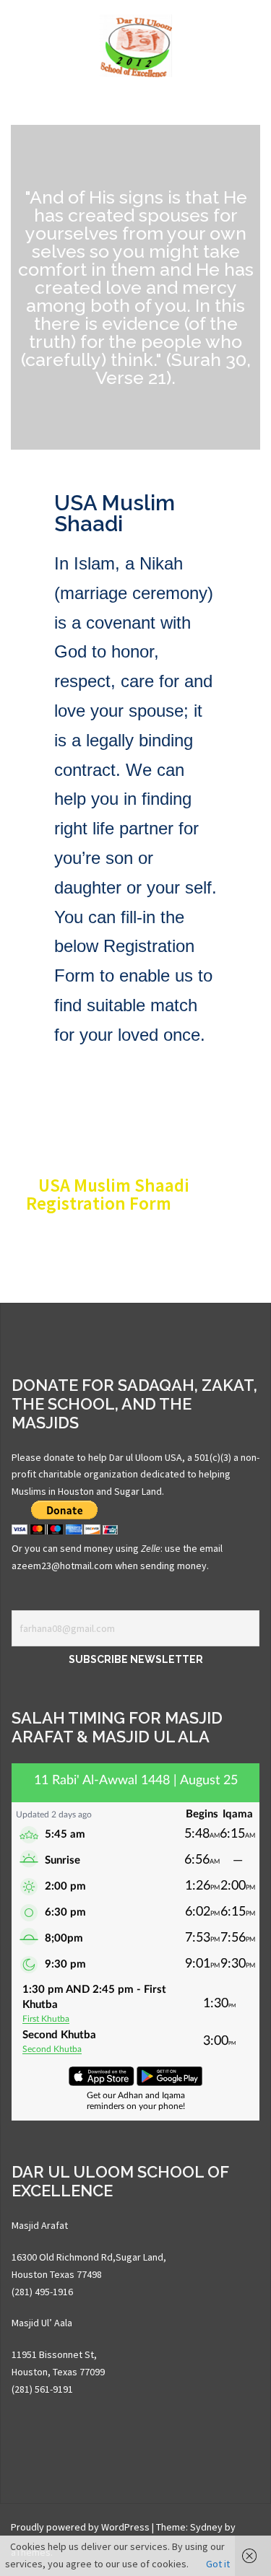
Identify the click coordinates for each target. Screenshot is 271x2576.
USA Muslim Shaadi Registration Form (108, 1194)
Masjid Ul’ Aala (42, 2323)
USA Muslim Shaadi (115, 514)
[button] (135, 1195)
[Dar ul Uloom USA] (136, 45)
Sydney (206, 2527)
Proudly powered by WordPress (80, 2527)
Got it (218, 2564)
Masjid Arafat (40, 2225)
